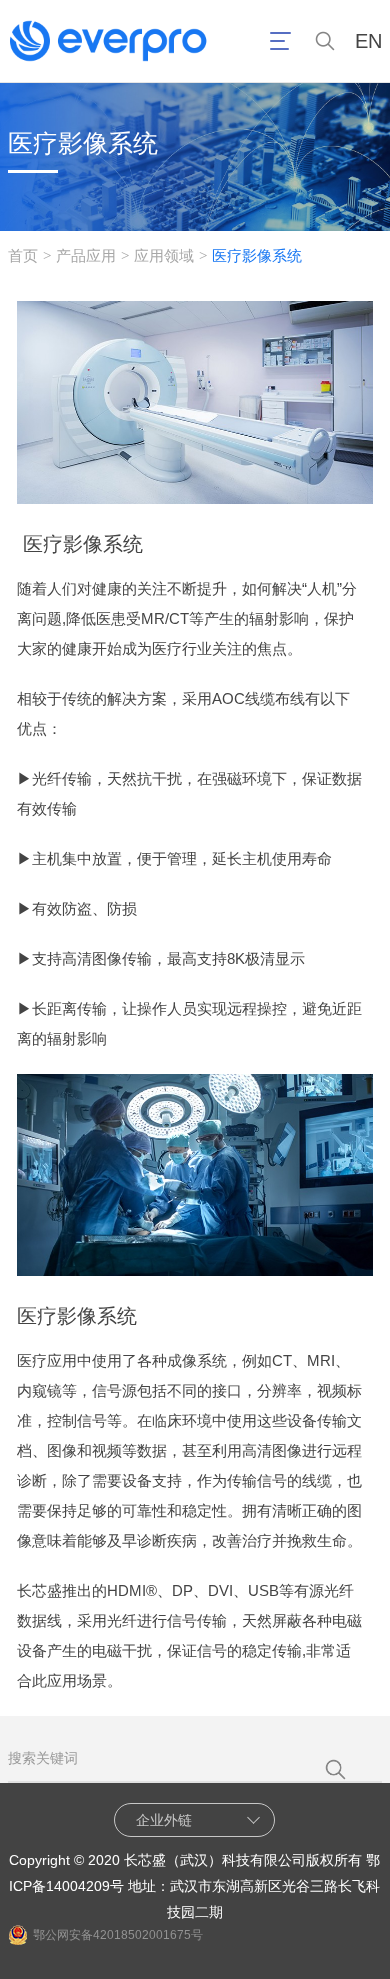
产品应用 (86, 255)
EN (368, 41)
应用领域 (164, 255)
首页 (23, 255)
